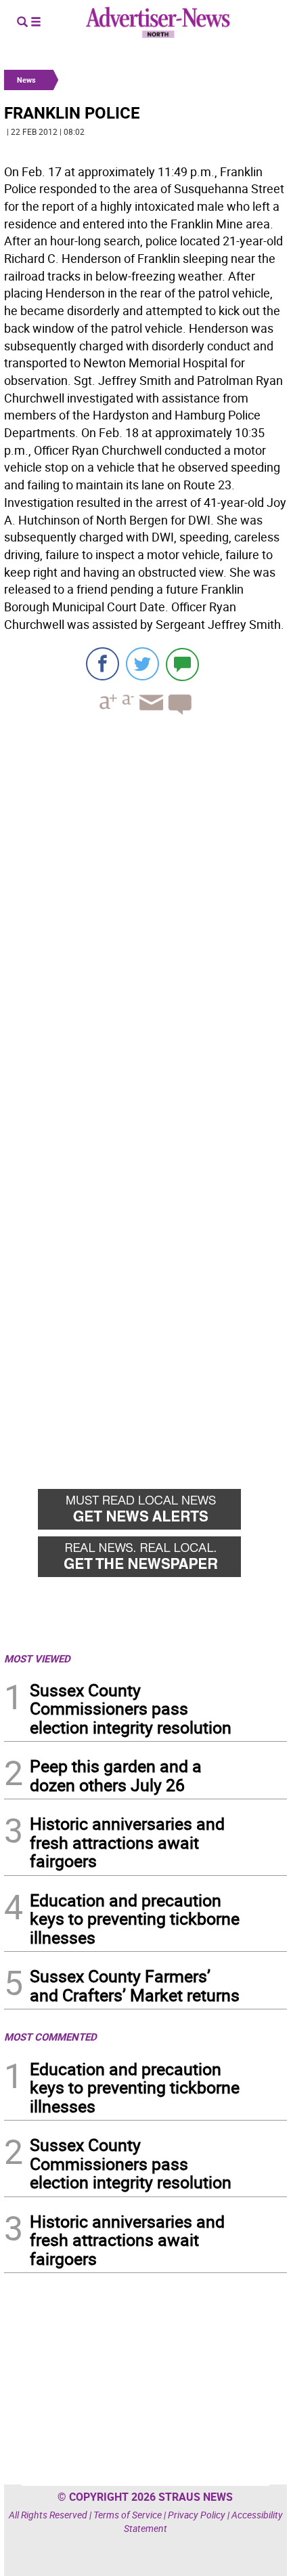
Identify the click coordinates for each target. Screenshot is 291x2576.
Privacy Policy (197, 2515)
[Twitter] (142, 664)
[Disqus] (145, 912)
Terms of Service (128, 2515)
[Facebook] (103, 664)
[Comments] (182, 664)
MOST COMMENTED (50, 2037)
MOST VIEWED (37, 1658)
